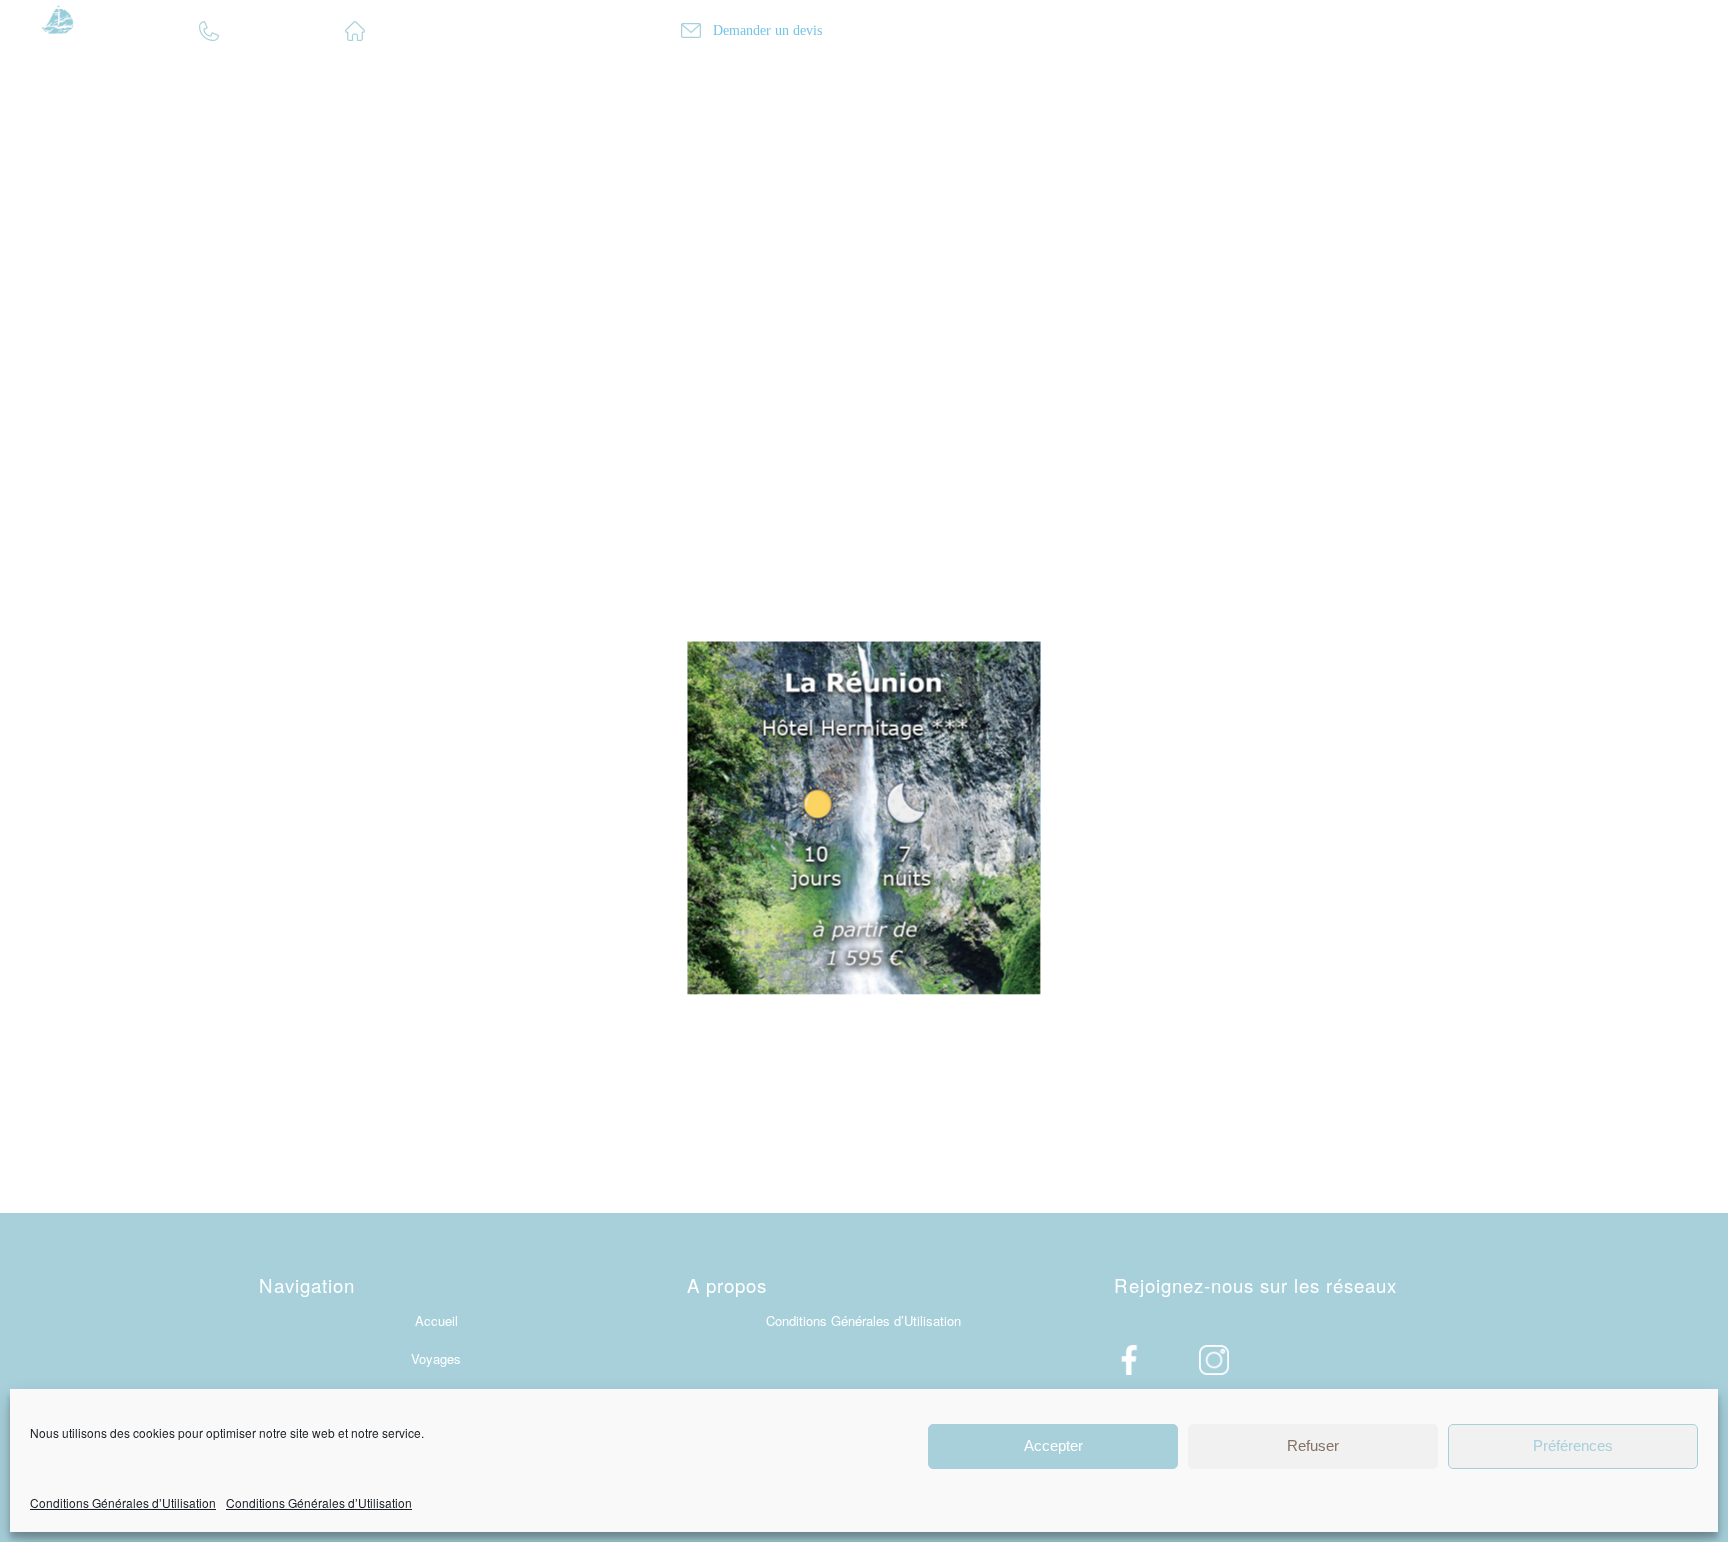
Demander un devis (765, 30)
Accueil (436, 1320)
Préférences (1573, 1445)
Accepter (1053, 1445)
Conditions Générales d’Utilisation (123, 1502)
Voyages (436, 1358)
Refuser (1313, 1445)
